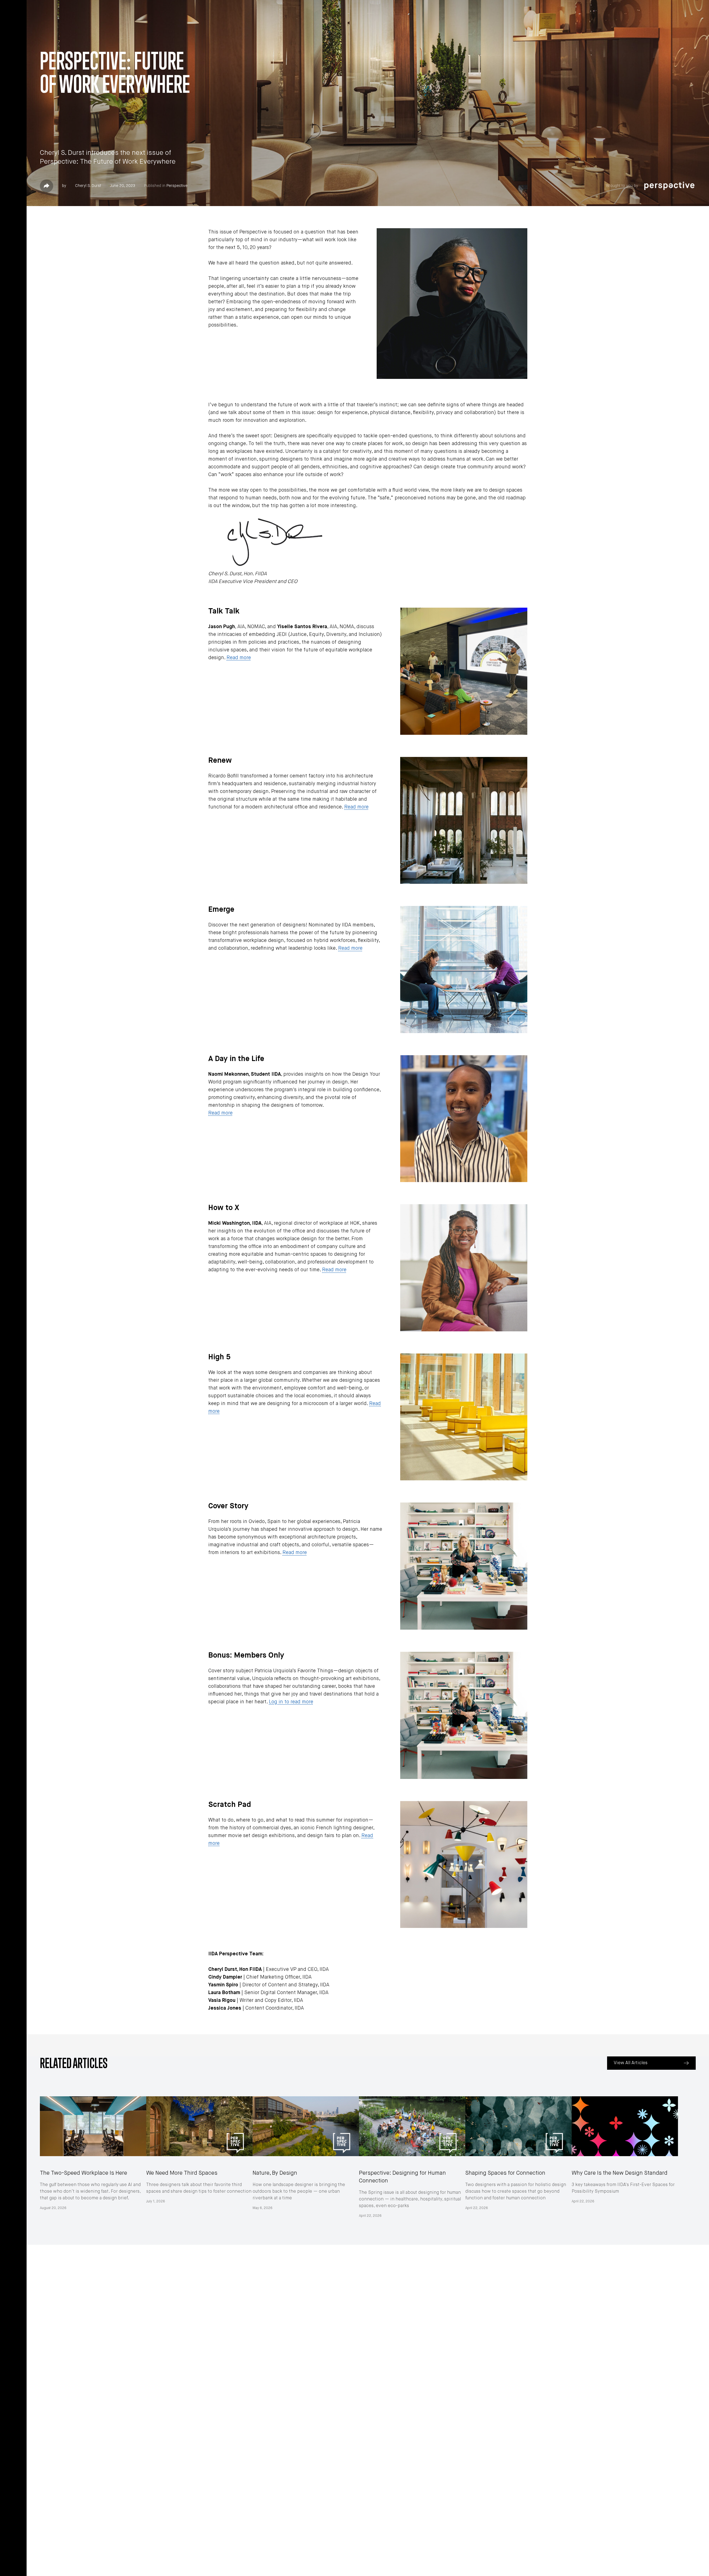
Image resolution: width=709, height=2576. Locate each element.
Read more (239, 658)
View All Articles (631, 2063)
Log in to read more (291, 1702)
